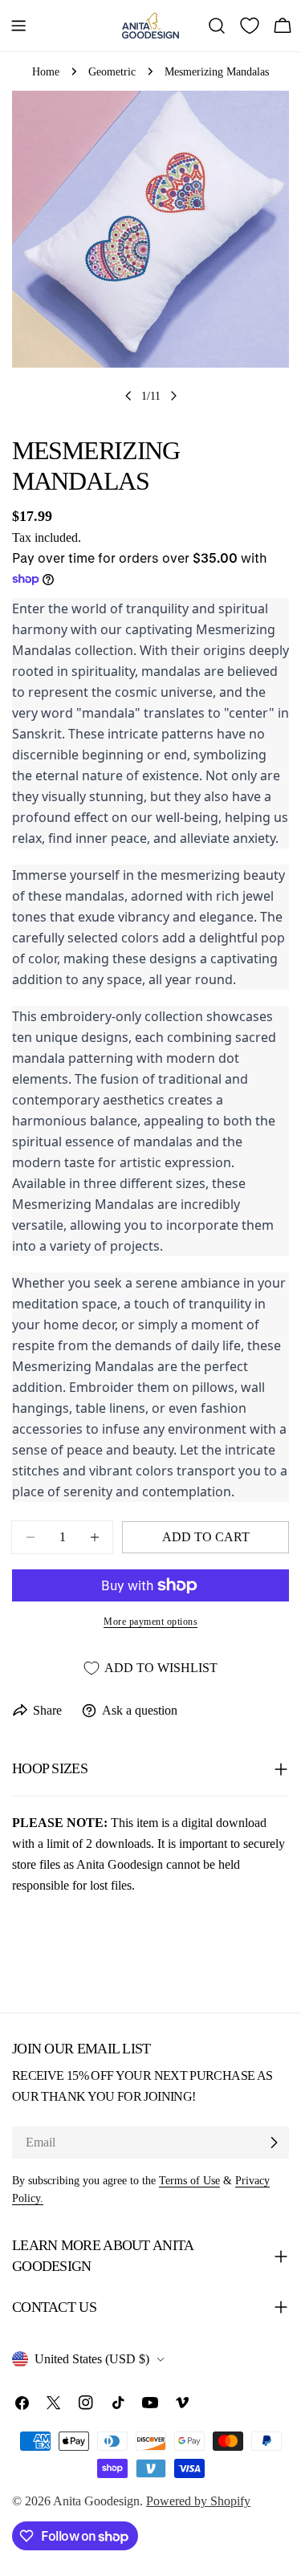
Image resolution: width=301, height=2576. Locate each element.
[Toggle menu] (18, 26)
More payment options (150, 1622)
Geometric (112, 71)
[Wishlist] (250, 26)
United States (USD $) (92, 2359)
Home (46, 71)
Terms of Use (189, 2180)
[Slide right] (173, 396)
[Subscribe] (274, 2143)
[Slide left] (128, 396)
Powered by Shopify (198, 2501)
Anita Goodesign (96, 2501)
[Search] (217, 26)
